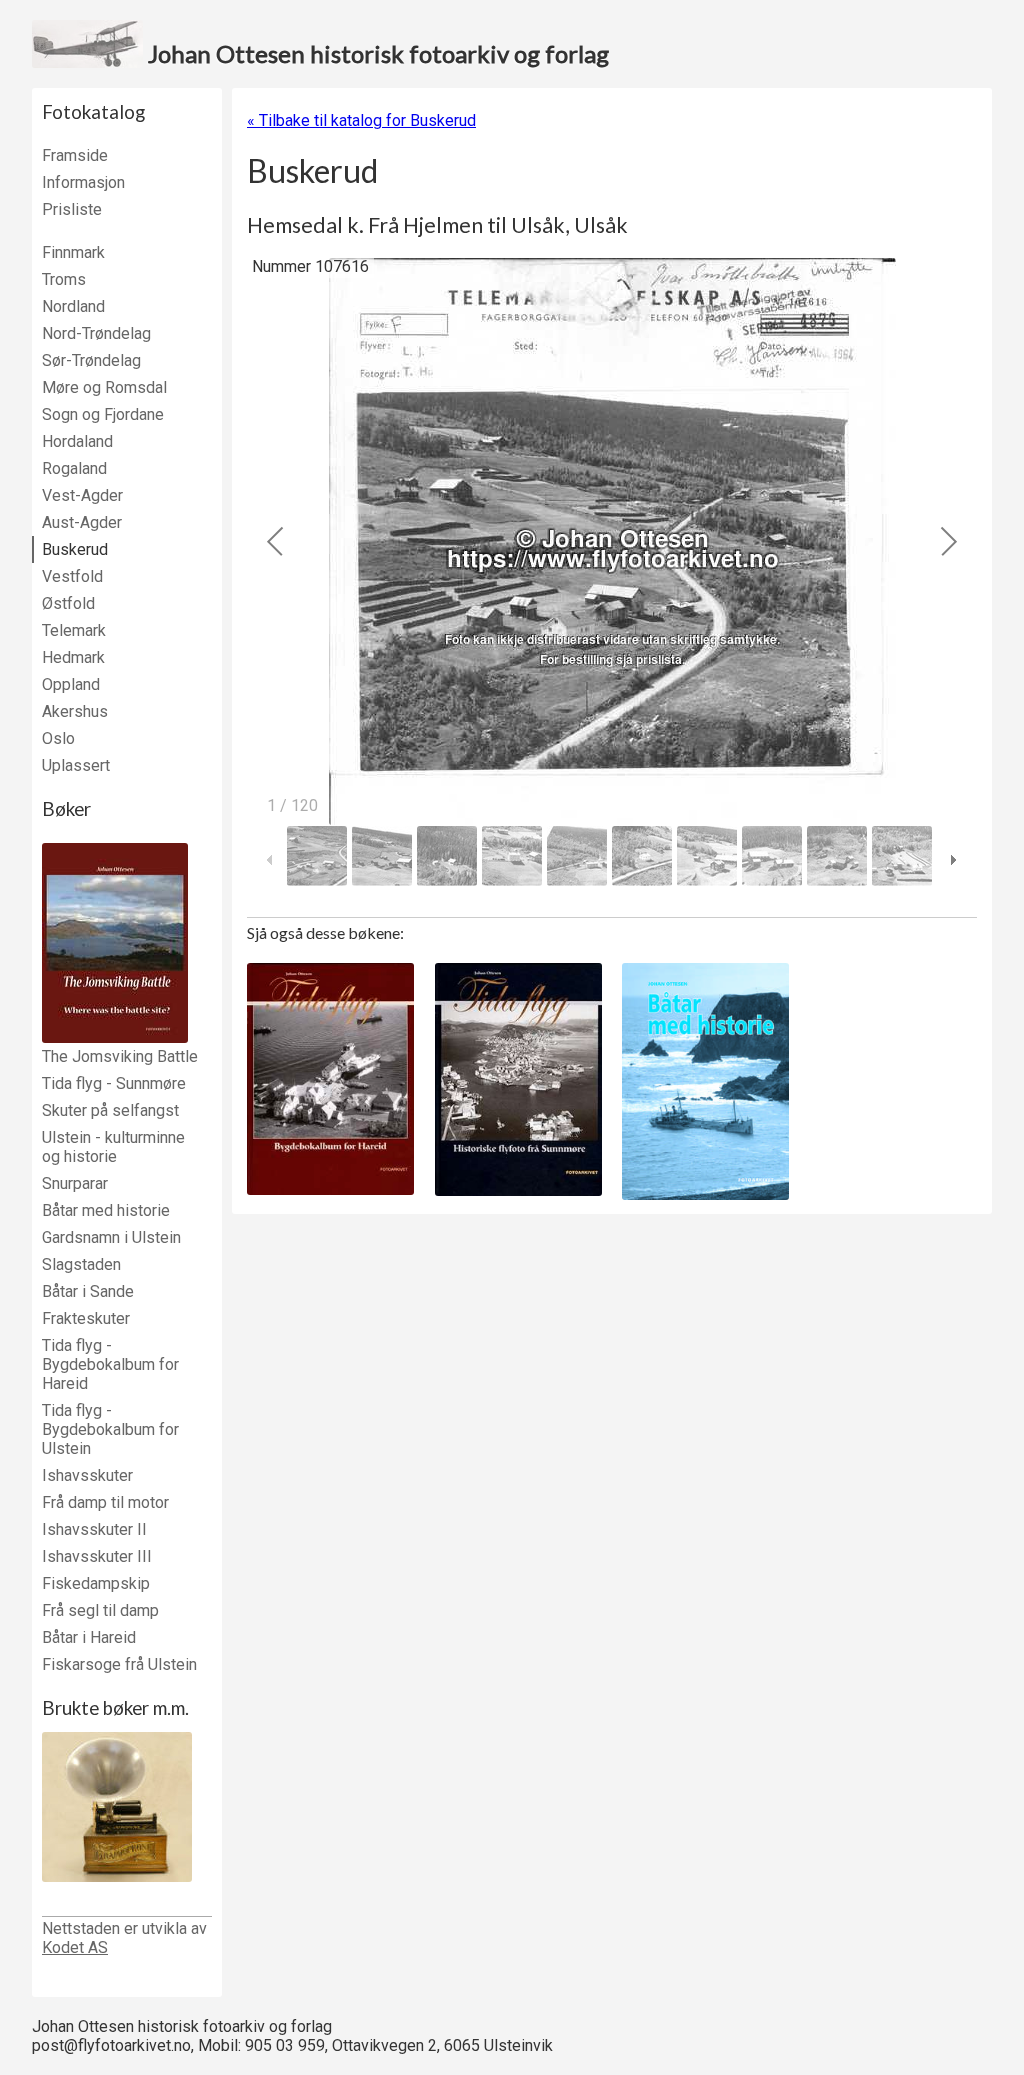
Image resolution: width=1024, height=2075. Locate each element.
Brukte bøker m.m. (115, 1708)
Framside (75, 155)
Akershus (75, 711)
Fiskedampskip (96, 1583)
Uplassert (76, 765)
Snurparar (75, 1183)
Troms (64, 279)
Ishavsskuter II (94, 1529)
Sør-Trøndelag (91, 360)
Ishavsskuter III (97, 1556)
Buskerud (75, 549)
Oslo (58, 738)
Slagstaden (81, 1264)
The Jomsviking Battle (120, 1056)
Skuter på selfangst (110, 1110)
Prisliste (72, 209)
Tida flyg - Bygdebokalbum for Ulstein (110, 1429)
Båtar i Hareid (89, 1637)
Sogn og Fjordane (103, 414)
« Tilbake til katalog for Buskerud (361, 120)
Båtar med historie (106, 1210)
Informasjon (83, 182)
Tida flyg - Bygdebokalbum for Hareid (110, 1364)
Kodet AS (75, 1947)
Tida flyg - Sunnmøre (114, 1083)
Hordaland (77, 441)
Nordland (73, 306)
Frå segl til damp (100, 1610)
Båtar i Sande (88, 1291)
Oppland (71, 684)
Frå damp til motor (105, 1502)
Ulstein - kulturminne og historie (113, 1147)
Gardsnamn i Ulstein (111, 1237)
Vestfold (72, 576)
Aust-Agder (82, 522)
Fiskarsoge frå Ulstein (119, 1664)
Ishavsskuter (87, 1475)
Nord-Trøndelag (96, 333)
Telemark (74, 630)
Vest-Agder (82, 495)
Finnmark (73, 252)
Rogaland (74, 468)
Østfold (68, 603)
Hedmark (73, 657)
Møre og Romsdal (104, 387)
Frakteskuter (86, 1318)
